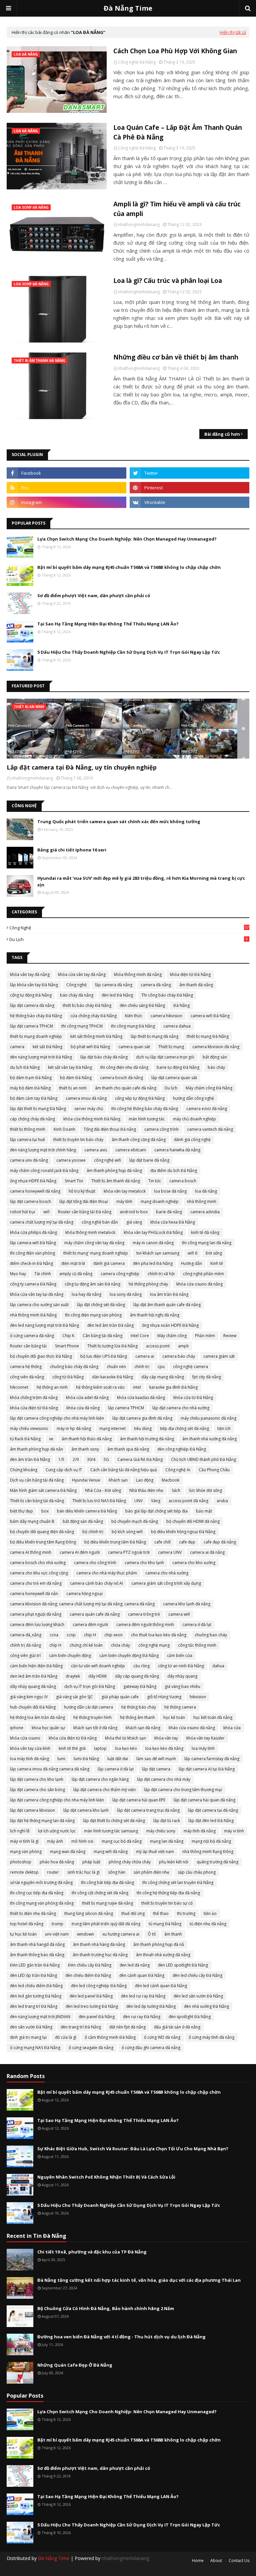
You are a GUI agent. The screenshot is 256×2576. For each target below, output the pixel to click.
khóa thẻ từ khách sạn (125, 1738)
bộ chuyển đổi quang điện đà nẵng (42, 1532)
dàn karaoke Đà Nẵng (112, 1377)
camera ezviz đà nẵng (207, 1109)
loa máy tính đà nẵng (29, 1759)
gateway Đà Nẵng (140, 1686)
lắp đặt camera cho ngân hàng (100, 1779)
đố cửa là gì (66, 2037)
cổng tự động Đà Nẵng (31, 995)
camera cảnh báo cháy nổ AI (96, 1583)
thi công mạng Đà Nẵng (133, 1026)
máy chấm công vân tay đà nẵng (94, 1243)
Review (230, 1336)
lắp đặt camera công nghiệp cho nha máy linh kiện (57, 1800)
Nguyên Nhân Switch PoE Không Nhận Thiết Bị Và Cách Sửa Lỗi (106, 2177)
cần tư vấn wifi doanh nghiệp (98, 1666)
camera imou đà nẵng (86, 1098)
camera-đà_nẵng (26, 1635)
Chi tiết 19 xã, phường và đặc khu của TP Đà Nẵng (92, 2252)
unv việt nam (57, 1934)
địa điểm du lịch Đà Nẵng (174, 1171)
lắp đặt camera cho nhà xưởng (181, 1408)
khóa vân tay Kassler (205, 1738)
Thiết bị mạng (171, 1047)
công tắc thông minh (197, 1645)
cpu (161, 1367)
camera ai (145, 1356)
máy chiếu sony (161, 1831)
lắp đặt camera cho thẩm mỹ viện (104, 1790)
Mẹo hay (18, 1274)
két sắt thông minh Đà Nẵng (96, 1036)
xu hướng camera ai (121, 1934)
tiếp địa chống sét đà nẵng (184, 1428)
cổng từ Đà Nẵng (68, 1377)
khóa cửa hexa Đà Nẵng (173, 1222)
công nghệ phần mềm (203, 1274)
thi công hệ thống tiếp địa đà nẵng (168, 1893)
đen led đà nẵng (135, 1965)
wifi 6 (192, 1253)
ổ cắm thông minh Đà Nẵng (110, 2037)
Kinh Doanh (64, 1129)
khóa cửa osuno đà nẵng (199, 1284)
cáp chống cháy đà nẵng (32, 1119)
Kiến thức (134, 1016)
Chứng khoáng (24, 1470)
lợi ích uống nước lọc (57, 1831)
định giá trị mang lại (28, 2037)
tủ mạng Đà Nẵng (165, 1924)
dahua (218, 1666)
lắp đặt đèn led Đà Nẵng (211, 1821)
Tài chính (43, 1274)
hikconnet (19, 1387)
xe (51, 1439)
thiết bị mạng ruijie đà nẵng (107, 1903)
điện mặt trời (73, 1263)
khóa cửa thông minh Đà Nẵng (92, 1119)
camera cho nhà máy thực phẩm (107, 1573)
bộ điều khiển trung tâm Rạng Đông (43, 1542)
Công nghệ (129, 928)
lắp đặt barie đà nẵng (149, 1160)
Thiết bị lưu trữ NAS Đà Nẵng (99, 1501)
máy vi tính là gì (24, 1841)
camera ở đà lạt (197, 1625)
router (53, 1872)
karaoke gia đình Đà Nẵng (173, 1387)
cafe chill (162, 1542)
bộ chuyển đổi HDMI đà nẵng (193, 1521)
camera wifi (179, 1614)
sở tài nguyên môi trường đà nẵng (41, 1882)
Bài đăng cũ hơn (222, 434)
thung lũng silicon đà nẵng (89, 1913)
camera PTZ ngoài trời (129, 1552)
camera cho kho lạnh (144, 1563)
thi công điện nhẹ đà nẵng (124, 1067)
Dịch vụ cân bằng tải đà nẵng (37, 1480)
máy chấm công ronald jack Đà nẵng (44, 1171)
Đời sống (214, 1253)
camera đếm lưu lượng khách (37, 1625)
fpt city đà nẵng (207, 1377)
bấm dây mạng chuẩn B (32, 1521)
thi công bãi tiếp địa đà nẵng (107, 1882)
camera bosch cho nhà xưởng (38, 1563)
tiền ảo (210, 1913)
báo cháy (216, 1067)
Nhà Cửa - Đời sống (103, 1490)
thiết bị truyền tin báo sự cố (167, 1903)
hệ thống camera (180, 1707)
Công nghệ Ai (178, 1470)
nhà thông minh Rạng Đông (208, 1852)
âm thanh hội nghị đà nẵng (155, 1315)
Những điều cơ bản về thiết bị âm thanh (176, 357)
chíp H (55, 1645)
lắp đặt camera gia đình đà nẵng (142, 1418)
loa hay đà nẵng (86, 1294)
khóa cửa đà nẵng (83, 1408)
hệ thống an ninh (52, 1387)
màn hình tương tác (147, 1119)
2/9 (76, 1459)
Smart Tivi (74, 1181)
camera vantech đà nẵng (210, 1129)
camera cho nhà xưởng (167, 1573)
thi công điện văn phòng (32, 1253)
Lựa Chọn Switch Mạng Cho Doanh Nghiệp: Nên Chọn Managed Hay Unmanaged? (127, 539)
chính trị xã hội (161, 1274)
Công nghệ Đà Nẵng (137, 62)
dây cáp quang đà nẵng (137, 1676)
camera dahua (177, 1026)
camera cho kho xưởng (194, 1563)
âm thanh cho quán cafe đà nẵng (126, 1088)
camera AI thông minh (31, 1552)
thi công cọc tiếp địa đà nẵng (37, 1893)
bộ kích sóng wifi (127, 1532)
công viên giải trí (25, 1655)
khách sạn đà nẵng (143, 1728)
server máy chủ (89, 1109)
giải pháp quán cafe (120, 1697)
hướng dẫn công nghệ (193, 1098)
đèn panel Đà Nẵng (97, 2017)
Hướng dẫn (191, 1263)
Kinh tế (217, 1263)
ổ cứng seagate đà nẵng (91, 2048)
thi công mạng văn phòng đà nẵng (42, 1903)
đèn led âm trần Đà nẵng (110, 1325)
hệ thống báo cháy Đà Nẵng (36, 1016)
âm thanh (173, 1934)
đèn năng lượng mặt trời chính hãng (43, 1150)
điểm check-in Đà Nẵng (31, 1263)
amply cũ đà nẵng (76, 1274)
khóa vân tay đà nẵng (30, 974)
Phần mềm (205, 1336)
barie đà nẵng (169, 1212)
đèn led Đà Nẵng (117, 995)
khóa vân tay (166, 1738)
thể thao (161, 1913)
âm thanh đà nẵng (196, 985)
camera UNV (170, 1552)
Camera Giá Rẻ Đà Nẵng (140, 1459)
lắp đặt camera (156, 1769)
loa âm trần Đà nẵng (169, 1294)
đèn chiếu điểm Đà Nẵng (88, 1975)
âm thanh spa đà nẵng (128, 1449)
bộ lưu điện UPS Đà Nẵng (104, 1356)
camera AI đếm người (80, 1552)
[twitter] (189, 473)
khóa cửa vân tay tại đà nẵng (37, 1294)
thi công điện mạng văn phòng (93, 1315)
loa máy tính (203, 1748)
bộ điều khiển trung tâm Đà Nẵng (115, 1542)
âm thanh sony (85, 1449)
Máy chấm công (172, 1336)
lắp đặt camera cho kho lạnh (37, 1779)
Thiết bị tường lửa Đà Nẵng (112, 1346)
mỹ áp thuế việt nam (155, 1852)
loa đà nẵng (206, 1191)
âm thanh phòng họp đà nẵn (36, 1449)
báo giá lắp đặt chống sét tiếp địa (156, 1511)
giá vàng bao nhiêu (182, 1686)
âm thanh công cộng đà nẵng (139, 1140)
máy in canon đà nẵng (153, 1243)
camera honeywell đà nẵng (35, 1191)
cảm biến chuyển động (70, 1655)
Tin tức (155, 1181)
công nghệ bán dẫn (100, 1222)
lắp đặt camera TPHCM (31, 1026)
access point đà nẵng (188, 1501)
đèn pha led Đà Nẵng (153, 1263)
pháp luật (91, 1862)
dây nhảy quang (182, 1676)
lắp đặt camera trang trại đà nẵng (148, 1810)
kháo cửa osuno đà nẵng (192, 1728)
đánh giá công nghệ (192, 1140)
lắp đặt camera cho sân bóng (37, 1790)
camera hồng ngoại (84, 1594)
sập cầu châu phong (197, 1872)
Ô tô (152, 1934)
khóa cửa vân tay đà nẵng (82, 974)
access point (158, 1346)
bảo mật (204, 1511)
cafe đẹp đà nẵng (220, 1542)
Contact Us (239, 2561)
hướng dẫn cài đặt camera (88, 1707)
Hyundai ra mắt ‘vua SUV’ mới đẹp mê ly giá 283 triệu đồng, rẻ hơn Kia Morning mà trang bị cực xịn (141, 881)
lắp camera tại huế (27, 1140)
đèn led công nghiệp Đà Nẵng (99, 1986)
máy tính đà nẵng (200, 1831)
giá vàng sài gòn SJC (74, 1697)
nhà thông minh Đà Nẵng (33, 1315)
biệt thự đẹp (21, 1511)
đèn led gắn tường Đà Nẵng (36, 1996)
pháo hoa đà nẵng (57, 1862)
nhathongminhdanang (139, 225)
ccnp (71, 1635)
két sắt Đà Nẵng (47, 1047)
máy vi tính (234, 1831)
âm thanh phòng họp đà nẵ (159, 1944)
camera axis (96, 1150)
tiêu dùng (143, 1428)
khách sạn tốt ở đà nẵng (95, 1728)
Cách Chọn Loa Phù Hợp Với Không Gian (175, 51)
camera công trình (161, 1129)
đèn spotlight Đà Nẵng (190, 2017)
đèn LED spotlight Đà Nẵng (183, 1965)
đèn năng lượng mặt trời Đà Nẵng (41, 1057)
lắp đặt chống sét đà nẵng (101, 1305)
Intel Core (140, 1336)
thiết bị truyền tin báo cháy (78, 1140)
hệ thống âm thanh (137, 1717)
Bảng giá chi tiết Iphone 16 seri (72, 850)
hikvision (198, 1697)
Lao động (145, 1480)
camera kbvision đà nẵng (216, 1047)
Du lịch (128, 939)
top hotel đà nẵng (27, 1924)
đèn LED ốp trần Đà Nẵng (33, 1975)
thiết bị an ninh (73, 1088)
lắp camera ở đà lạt (116, 1769)
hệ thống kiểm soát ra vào (100, 1387)
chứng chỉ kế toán (86, 1645)
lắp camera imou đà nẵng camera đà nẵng (50, 1769)
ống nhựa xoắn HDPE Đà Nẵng (170, 1325)
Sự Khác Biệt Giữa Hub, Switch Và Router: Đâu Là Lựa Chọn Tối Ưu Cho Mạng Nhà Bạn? (133, 2149)
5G (106, 1459)
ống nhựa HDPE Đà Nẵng (33, 1181)
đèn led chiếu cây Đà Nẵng (197, 1975)
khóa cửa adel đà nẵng (87, 1398)
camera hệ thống (26, 1367)
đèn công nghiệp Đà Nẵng (182, 1449)
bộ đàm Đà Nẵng (76, 1078)
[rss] (66, 488)
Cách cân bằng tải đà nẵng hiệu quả (124, 1470)
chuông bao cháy (211, 1635)
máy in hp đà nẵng (74, 1428)
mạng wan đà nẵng (68, 1852)
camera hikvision (166, 1016)
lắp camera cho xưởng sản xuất (39, 1305)
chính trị (142, 1367)
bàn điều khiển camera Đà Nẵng (87, 1511)
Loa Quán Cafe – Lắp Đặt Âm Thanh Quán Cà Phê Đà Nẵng (178, 132)
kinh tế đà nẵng (205, 1232)
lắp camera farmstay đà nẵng (212, 1759)
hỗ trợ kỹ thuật (82, 1191)
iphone (17, 1728)
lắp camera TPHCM (126, 1408)
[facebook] (66, 473)
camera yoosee (71, 1160)
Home (198, 2561)
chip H (90, 1635)
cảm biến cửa (180, 1655)
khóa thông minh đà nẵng (138, 974)
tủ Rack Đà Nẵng (25, 1439)
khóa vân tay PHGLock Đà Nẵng (153, 1232)
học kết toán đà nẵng (213, 1717)
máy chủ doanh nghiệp (194, 1119)
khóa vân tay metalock (125, 1191)
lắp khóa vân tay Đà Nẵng (34, 985)
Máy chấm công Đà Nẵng (209, 1088)
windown (85, 1934)
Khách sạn (118, 1480)
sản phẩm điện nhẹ (151, 1872)
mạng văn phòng (26, 1852)
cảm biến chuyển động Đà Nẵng (129, 1655)
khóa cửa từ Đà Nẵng (193, 1398)
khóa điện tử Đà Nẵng (190, 974)
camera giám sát (219, 1356)
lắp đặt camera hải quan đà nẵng (204, 1800)
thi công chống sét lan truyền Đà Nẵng (178, 1882)
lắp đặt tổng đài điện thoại (84, 1201)
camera (17, 1047)
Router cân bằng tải (28, 1346)
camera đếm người (90, 1625)
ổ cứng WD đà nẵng (162, 2037)
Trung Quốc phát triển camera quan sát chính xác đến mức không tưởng (119, 821)
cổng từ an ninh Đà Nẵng (181, 1666)
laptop (100, 1748)
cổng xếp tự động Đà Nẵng (140, 1098)
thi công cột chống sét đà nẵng (100, 1893)
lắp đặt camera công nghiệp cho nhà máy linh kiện (57, 1418)
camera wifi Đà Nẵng (210, 1016)
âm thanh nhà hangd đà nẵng (37, 1944)
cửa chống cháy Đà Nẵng (93, 1016)
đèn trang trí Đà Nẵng (81, 2027)
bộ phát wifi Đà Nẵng (90, 1047)
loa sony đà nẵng (126, 1294)
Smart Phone (67, 1346)
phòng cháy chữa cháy (130, 1862)
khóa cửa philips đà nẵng (33, 1232)
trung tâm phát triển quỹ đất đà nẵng (106, 1924)
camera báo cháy (179, 1356)
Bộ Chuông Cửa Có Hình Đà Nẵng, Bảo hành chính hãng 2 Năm (106, 2308)
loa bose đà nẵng (170, 1191)
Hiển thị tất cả (233, 32)
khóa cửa (232, 1728)
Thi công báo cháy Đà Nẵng (167, 995)
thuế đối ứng (133, 1913)
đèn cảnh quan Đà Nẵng (142, 1975)
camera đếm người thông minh (145, 1625)
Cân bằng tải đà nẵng (102, 1336)
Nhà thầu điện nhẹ (146, 1490)
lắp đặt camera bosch (30, 1201)
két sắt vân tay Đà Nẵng (70, 1067)
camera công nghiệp (120, 1274)
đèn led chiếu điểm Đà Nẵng (36, 1986)
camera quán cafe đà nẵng (95, 1614)
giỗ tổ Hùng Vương (164, 1697)
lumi (61, 1759)
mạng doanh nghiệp (160, 1201)
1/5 (61, 1459)
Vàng (156, 1501)
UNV (138, 1501)
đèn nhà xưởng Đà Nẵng (206, 2006)
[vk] (189, 502)
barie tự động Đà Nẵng (178, 1067)
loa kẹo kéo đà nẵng (164, 1748)
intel (137, 1387)
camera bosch (183, 1181)
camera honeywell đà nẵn (34, 1594)
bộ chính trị (93, 1532)
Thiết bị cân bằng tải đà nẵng (37, 1501)
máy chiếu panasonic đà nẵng (208, 1418)
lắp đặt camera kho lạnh (86, 1810)
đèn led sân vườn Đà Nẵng (198, 1996)
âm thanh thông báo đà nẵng (37, 1955)
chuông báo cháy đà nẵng (74, 1367)
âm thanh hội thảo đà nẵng (87, 1439)
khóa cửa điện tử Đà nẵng (34, 1408)
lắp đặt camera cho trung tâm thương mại (183, 1790)
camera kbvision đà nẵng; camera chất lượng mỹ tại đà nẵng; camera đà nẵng (82, 1604)
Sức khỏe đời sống (205, 1490)
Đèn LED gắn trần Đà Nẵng (35, 1965)
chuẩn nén (116, 1367)
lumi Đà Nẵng (86, 1759)
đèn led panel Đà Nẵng (91, 1996)
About (216, 2561)
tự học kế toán (23, 1934)
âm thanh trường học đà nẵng (100, 1955)
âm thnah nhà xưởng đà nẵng (163, 1955)
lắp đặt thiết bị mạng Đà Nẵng (38, 1109)
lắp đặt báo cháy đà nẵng (104, 1057)
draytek (73, 1676)
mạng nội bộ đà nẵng (211, 1841)
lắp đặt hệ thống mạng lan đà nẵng (42, 1821)
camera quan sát (134, 1047)
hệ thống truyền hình (92, 1717)
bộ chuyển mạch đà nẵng (135, 1521)
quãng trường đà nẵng (217, 1862)
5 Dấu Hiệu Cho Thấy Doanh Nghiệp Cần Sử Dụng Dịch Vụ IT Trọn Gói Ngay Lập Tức (129, 652)
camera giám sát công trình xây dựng (166, 1583)
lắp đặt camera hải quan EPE (139, 1800)
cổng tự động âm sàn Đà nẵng (92, 1284)
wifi (46, 1212)
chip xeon (113, 1635)
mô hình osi (82, 1841)
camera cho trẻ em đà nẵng (36, 1583)
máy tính (124, 1201)
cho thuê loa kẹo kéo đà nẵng (159, 1635)
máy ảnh (55, 1841)
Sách (176, 1490)
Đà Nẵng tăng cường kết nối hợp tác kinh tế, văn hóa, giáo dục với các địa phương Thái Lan (139, 2280)
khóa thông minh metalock (90, 1232)
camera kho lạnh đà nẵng (187, 1604)
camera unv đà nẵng (29, 1160)
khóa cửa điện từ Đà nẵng (73, 1738)
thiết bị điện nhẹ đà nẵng (33, 1913)
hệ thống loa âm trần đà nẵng (37, 1717)
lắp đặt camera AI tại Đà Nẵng (207, 1769)
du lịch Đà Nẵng (25, 1067)
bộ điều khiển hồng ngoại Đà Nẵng (183, 1532)
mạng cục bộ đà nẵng (122, 1841)
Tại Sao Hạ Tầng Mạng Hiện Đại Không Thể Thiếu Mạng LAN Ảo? (108, 624)
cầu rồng (141, 1666)
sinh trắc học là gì (83, 1872)
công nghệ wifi (107, 1160)
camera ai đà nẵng (207, 1552)
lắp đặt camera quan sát (174, 1078)
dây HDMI (97, 1676)
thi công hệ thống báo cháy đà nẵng (145, 1109)
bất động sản (215, 1057)
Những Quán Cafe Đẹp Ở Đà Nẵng (75, 2365)
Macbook (170, 1480)
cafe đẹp (187, 1542)
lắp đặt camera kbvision (32, 1810)
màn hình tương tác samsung (111, 1831)
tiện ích (224, 1428)
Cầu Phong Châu (214, 1470)
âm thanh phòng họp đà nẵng (114, 1171)
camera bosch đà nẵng (121, 1078)
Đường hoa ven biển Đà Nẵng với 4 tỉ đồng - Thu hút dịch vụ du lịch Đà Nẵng (121, 2337)
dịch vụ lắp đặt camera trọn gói (165, 1057)
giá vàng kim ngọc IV (29, 1697)
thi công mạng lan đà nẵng (207, 1243)
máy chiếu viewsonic (29, 1428)
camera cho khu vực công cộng (39, 1573)
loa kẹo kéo (126, 1748)
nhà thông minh (202, 1201)
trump (57, 1924)
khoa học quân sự (48, 1728)
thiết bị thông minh (28, 1129)
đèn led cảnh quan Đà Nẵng (161, 1986)
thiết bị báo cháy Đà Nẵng (87, 1005)
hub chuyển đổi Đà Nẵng (33, 1707)
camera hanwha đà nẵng (177, 1150)
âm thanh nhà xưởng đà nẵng (209, 1439)
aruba (222, 1501)
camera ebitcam (131, 1150)
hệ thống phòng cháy (148, 1284)
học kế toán (174, 1717)
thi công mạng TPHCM (82, 1026)
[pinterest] (189, 488)
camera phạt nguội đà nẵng (36, 1614)
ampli (183, 1346)
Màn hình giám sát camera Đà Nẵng (43, 1490)
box (45, 1511)
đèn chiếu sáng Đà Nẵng (142, 1005)
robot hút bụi (22, 1212)
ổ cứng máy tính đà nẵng (211, 2037)
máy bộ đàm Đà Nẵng (30, 1088)
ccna (54, 1635)
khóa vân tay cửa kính (30, 1748)
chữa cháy (120, 1645)
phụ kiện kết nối (174, 1862)
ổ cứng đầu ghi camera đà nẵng (151, 2048)
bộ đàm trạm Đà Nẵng (31, 1078)
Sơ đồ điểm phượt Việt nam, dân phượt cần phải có (94, 595)
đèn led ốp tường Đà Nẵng (151, 2006)
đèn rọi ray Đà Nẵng (142, 2017)
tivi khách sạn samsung (158, 1253)
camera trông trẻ (144, 1614)
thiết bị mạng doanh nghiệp (36, 1036)
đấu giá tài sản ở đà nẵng (177, 2027)
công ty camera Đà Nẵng (33, 1284)
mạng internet (112, 1428)
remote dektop (24, 1872)
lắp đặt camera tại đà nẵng (213, 1810)
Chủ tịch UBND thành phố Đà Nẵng (203, 1459)
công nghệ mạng (154, 1645)
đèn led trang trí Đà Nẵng (34, 2006)
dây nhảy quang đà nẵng (33, 1686)
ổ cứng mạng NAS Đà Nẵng (35, 2048)
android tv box (134, 1212)
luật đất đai (118, 1759)
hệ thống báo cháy (139, 1707)
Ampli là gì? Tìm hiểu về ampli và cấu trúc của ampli (177, 209)
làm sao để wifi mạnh (156, 1759)
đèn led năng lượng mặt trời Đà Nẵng (44, 1325)
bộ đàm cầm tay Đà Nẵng (34, 1098)
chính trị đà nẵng (25, 1645)
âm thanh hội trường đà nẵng (147, 1439)
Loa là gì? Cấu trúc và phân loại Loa (168, 281)
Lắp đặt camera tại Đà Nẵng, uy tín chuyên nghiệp (82, 767)
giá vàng (134, 1222)
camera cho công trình (95, 1563)
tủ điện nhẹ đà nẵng (208, 1924)
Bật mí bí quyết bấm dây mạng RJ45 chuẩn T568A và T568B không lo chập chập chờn (129, 567)
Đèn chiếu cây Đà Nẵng (90, 1965)
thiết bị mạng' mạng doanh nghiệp (96, 1253)
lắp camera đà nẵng (114, 985)
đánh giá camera (109, 1263)
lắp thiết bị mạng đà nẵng (154, 1036)
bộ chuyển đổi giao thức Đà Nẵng (41, 1356)
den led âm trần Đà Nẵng (34, 1676)
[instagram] (66, 502)
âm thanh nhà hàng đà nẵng (99, 1944)
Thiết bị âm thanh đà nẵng (116, 1181)
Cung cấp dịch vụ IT (64, 1470)
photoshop (21, 1862)
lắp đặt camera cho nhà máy (164, 1779)
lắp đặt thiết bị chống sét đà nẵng (114, 1821)
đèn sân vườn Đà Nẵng (31, 2027)
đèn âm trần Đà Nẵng (30, 1459)
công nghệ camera (190, 1367)
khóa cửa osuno (25, 1738)
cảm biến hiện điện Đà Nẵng (36, 1666)
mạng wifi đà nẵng (111, 1852)
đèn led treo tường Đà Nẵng (92, 2006)
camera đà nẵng (156, 985)
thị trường (186, 1913)
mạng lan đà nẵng (167, 1841)
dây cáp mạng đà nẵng (163, 1377)
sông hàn (117, 1872)
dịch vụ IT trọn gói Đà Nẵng (90, 1686)
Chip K (68, 1336)
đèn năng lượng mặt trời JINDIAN (40, 2017)
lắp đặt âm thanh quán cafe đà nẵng (167, 1305)
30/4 (91, 1459)
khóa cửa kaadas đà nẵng (141, 1398)
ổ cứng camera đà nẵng (32, 1336)
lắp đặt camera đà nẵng (32, 1005)
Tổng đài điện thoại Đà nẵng (110, 1129)
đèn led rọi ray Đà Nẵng (143, 1996)
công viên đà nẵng (27, 1377)
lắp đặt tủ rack (167, 1821)
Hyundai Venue (86, 1480)
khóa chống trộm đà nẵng (34, 1398)
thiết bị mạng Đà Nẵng (208, 1036)
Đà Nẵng (181, 1005)
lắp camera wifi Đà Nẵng (33, 1243)
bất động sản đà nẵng (83, 1521)
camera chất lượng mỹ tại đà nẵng (42, 1222)
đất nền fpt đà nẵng (127, 2027)
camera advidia (205, 1212)
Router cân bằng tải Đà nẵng (85, 1212)
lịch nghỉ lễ (20, 1831)
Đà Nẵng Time (128, 8)
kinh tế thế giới (72, 1748)
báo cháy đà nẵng (77, 995)
